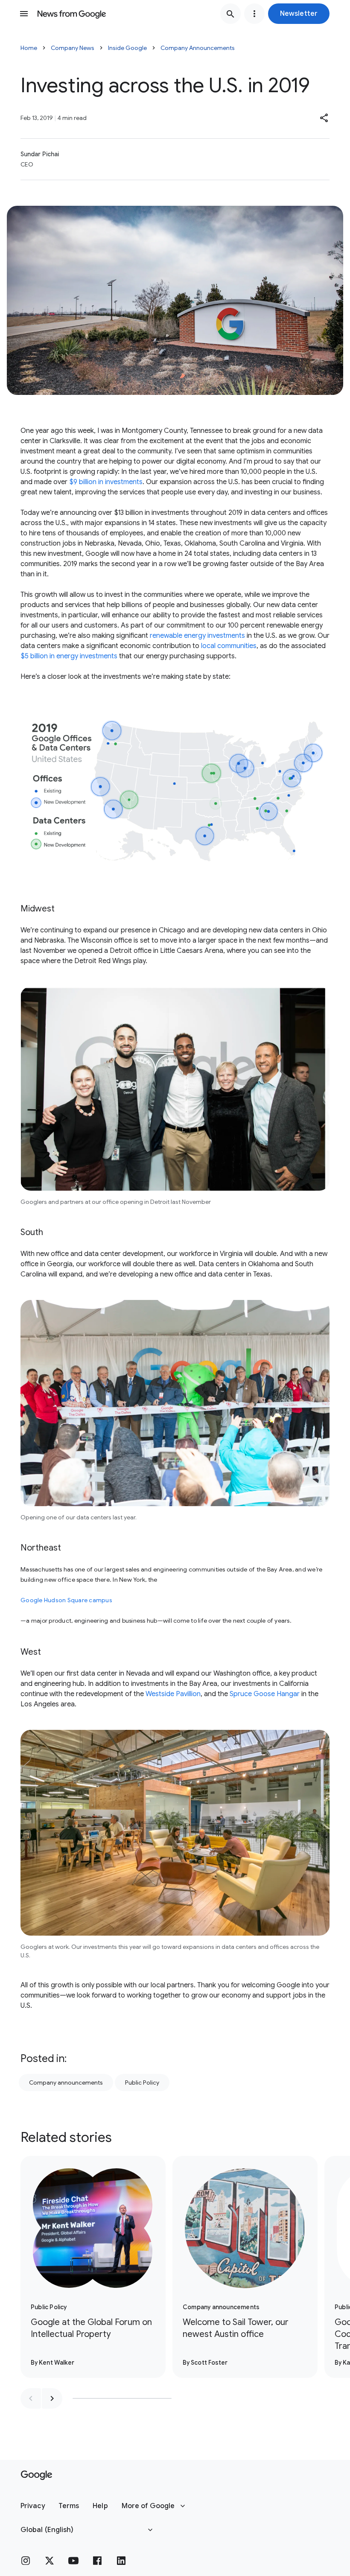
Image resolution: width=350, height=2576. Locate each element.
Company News (73, 48)
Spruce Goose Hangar (265, 1694)
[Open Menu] (24, 14)
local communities (229, 646)
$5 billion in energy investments (69, 656)
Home (29, 48)
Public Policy (142, 2082)
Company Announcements (198, 48)
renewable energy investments (197, 636)
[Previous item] (31, 2398)
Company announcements (66, 2082)
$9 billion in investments (106, 482)
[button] (299, 14)
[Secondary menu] (254, 14)
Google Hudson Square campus (66, 1600)
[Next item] (52, 2398)
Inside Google (127, 48)
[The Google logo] (36, 2475)
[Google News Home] (72, 14)
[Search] (230, 14)
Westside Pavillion (173, 1694)
